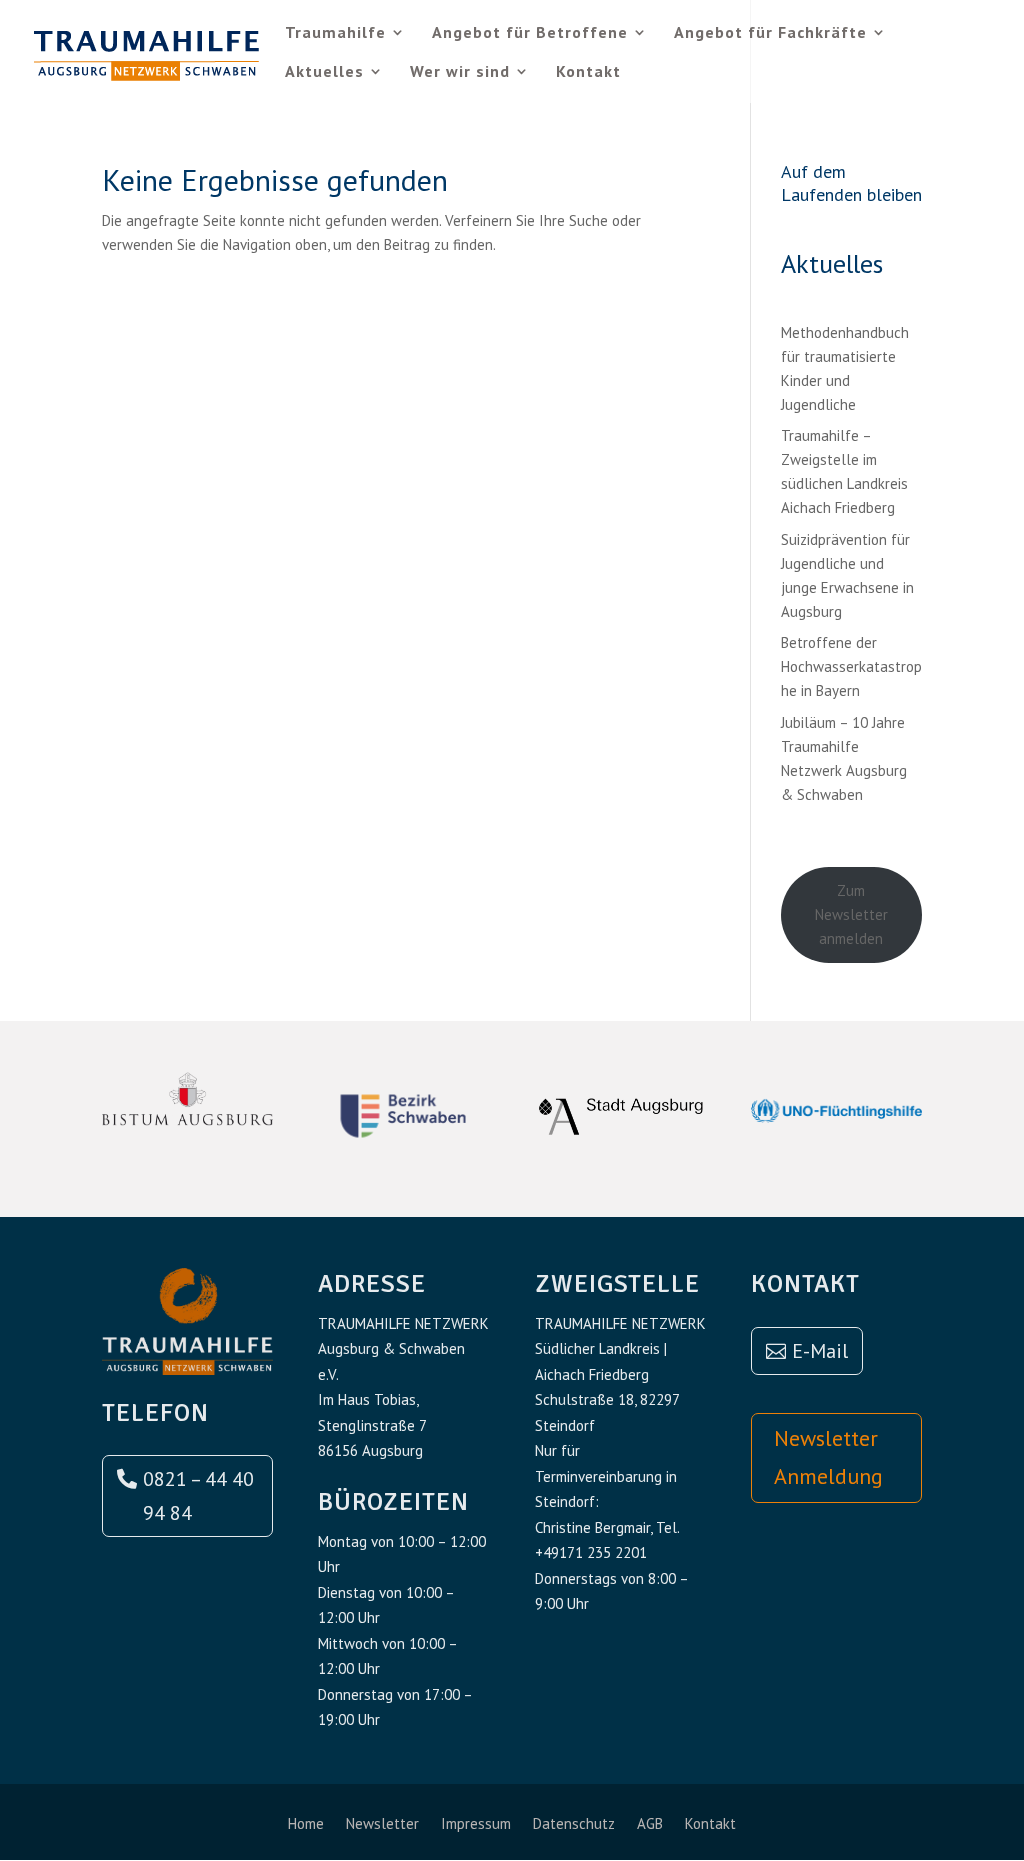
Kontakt (588, 72)
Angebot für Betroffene (530, 33)
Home (306, 1825)
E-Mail (820, 1351)
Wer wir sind (460, 72)
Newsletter (382, 1825)
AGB (650, 1825)
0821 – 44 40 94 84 (198, 1496)
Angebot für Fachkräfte (770, 33)
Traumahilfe (335, 33)
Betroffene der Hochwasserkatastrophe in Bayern (851, 666)
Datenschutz (574, 1825)
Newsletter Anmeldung (828, 1456)
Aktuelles (324, 72)
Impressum (476, 1825)
